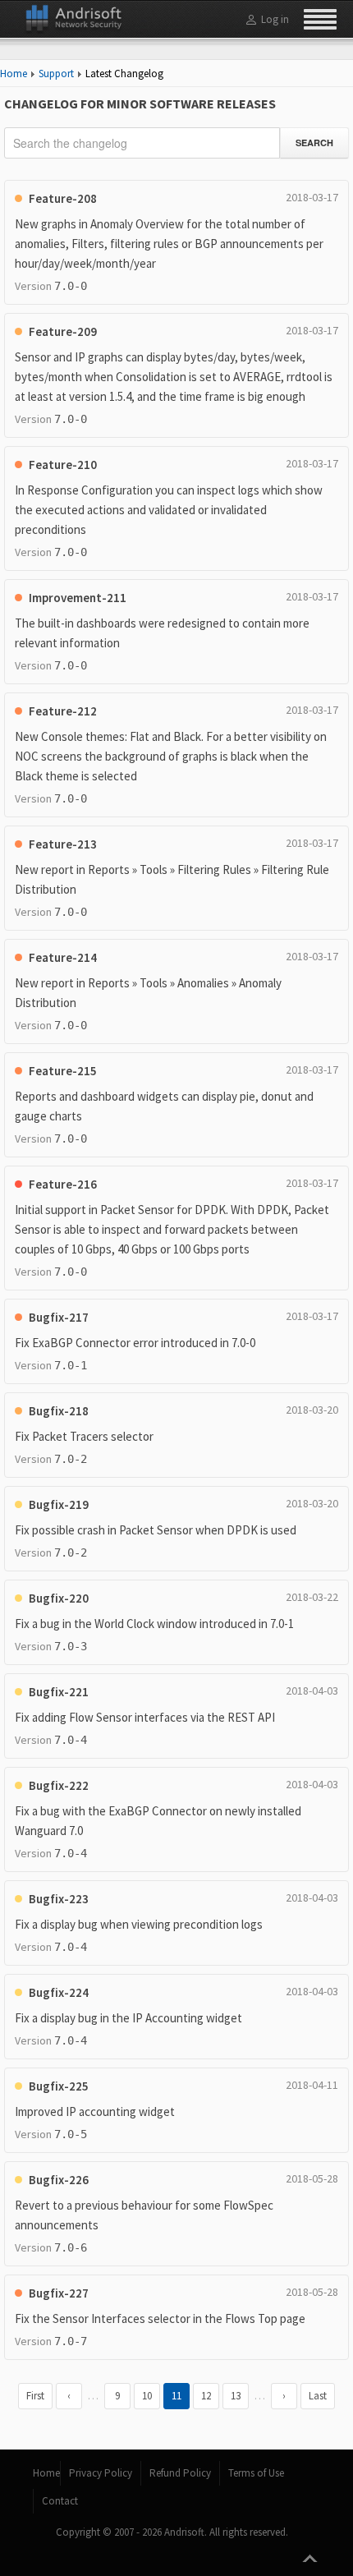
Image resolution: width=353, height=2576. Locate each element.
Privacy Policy (101, 2473)
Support (56, 74)
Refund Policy (180, 2473)
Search (314, 143)
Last (318, 2396)
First (35, 2396)
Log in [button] (275, 19)
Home (14, 74)
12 (206, 2396)
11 (176, 2396)
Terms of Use (256, 2473)
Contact (60, 2501)
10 (147, 2396)
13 (236, 2396)
